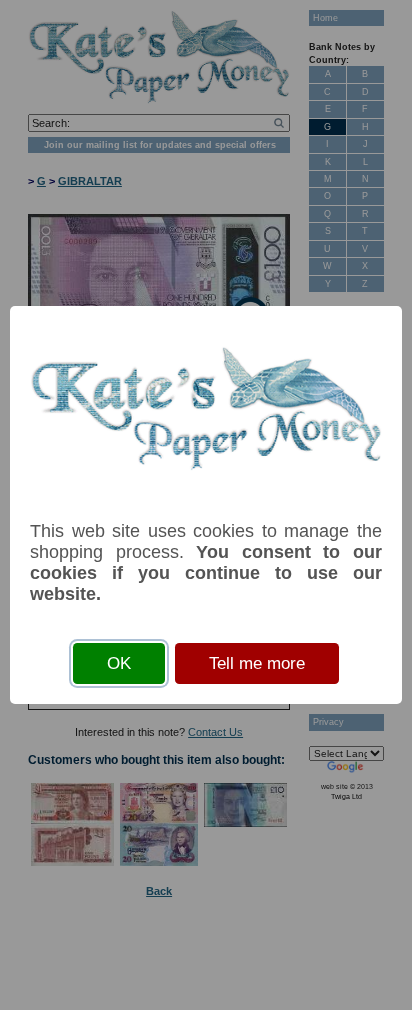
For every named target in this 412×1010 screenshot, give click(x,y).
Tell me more (257, 663)
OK (119, 663)
